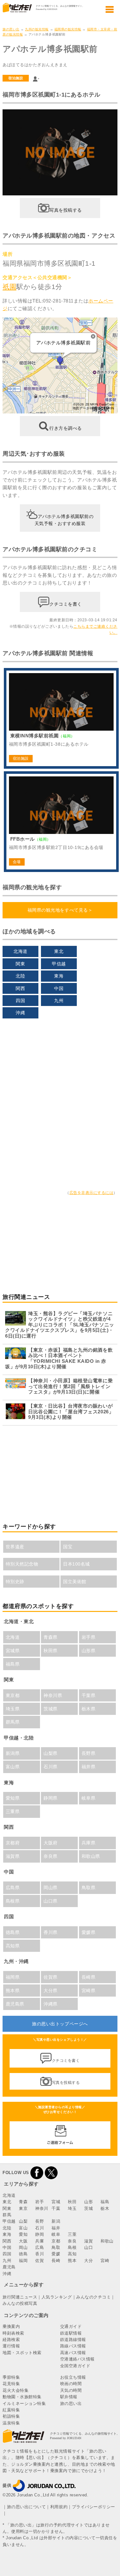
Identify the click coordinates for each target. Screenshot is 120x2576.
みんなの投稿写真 (20, 2303)
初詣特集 (11, 2416)
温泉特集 (11, 2423)
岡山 (23, 2247)
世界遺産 (15, 1547)
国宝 (68, 1547)
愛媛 (56, 2254)
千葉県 (89, 1695)
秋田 (72, 2202)
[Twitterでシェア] (51, 2173)
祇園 (9, 287)
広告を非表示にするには (92, 1193)
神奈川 (42, 2208)
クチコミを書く (66, 604)
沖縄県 (51, 2004)
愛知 (23, 2234)
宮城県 (13, 1651)
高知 (72, 2254)
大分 (88, 2261)
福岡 (23, 2261)
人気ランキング (57, 2297)
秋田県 (51, 1651)
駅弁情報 (69, 2397)
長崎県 (89, 1977)
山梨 (23, 2221)
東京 (23, 2208)
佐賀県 (51, 1977)
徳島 (23, 2254)
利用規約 (59, 2507)
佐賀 (40, 2261)
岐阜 (56, 2234)
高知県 (13, 1946)
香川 (40, 2254)
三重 (72, 2234)
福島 (105, 2202)
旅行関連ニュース (20, 2297)
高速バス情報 (73, 2353)
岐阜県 (89, 1798)
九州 (59, 1001)
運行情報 (11, 2346)
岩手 (40, 2202)
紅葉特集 (11, 2410)
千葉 (56, 2208)
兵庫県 (89, 1843)
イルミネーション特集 (24, 2403)
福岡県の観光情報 (68, 29)
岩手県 (89, 1637)
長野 (40, 2221)
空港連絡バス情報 (77, 2359)
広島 (40, 2247)
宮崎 (105, 2261)
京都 (56, 2241)
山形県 (89, 1651)
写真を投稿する (66, 210)
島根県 (13, 1901)
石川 (40, 2228)
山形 (88, 2202)
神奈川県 (53, 1695)
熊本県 (13, 1991)
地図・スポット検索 (22, 2353)
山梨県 (51, 1753)
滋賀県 (13, 1856)
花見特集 (11, 2384)
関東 (20, 964)
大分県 (51, 1991)
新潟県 (13, 1753)
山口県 (51, 1901)
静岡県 (51, 1798)
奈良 (72, 2241)
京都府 (13, 1843)
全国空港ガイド (75, 2366)
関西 (20, 988)
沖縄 (20, 1013)
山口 (88, 2247)
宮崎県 (89, 1991)
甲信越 (59, 964)
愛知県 (13, 1798)
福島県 (13, 1664)
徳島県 (13, 1932)
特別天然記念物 (22, 1564)
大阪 (23, 2241)
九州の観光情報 (37, 29)
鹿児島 (9, 2267)
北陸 (20, 976)
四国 (20, 1001)
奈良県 (51, 1856)
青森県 (51, 1637)
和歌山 (107, 2241)
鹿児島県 (15, 2004)
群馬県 (13, 1722)
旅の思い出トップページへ (60, 2024)
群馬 (7, 2215)
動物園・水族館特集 (22, 2397)
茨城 (88, 2208)
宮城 (56, 2202)
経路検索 (11, 2340)
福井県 (89, 1767)
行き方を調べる (66, 428)
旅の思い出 (11, 29)
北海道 (20, 951)
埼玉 (72, 2208)
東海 (59, 976)
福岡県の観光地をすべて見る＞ (60, 910)
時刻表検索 (13, 2333)
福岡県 (13, 1977)
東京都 (13, 1695)
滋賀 (88, 2241)
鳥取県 (89, 1888)
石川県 (51, 1767)
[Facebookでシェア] (37, 2173)
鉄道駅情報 (71, 2333)
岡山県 (51, 1888)
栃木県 (89, 1709)
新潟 (56, 2221)
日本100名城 (76, 1564)
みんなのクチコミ (93, 2297)
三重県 (13, 1811)
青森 (23, 2202)
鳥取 (56, 2247)
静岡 (40, 2234)
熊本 (72, 2261)
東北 (59, 951)
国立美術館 (75, 1582)
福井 (56, 2228)
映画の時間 (71, 2384)
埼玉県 (13, 1709)
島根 (72, 2247)
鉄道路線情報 (73, 2340)
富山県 (13, 1767)
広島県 (13, 1888)
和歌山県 (91, 1856)
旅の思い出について (27, 2507)
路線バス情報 (73, 2346)
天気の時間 (71, 2390)
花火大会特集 (16, 2390)
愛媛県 (89, 1932)
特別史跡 (15, 1582)
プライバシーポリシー (94, 2507)
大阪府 (51, 1843)
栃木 (105, 2208)
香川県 (51, 1932)
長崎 (56, 2261)
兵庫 (40, 2241)
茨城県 (51, 1709)
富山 (23, 2228)
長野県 (89, 1753)
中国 (59, 988)
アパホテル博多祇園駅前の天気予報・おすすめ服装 (64, 520)
